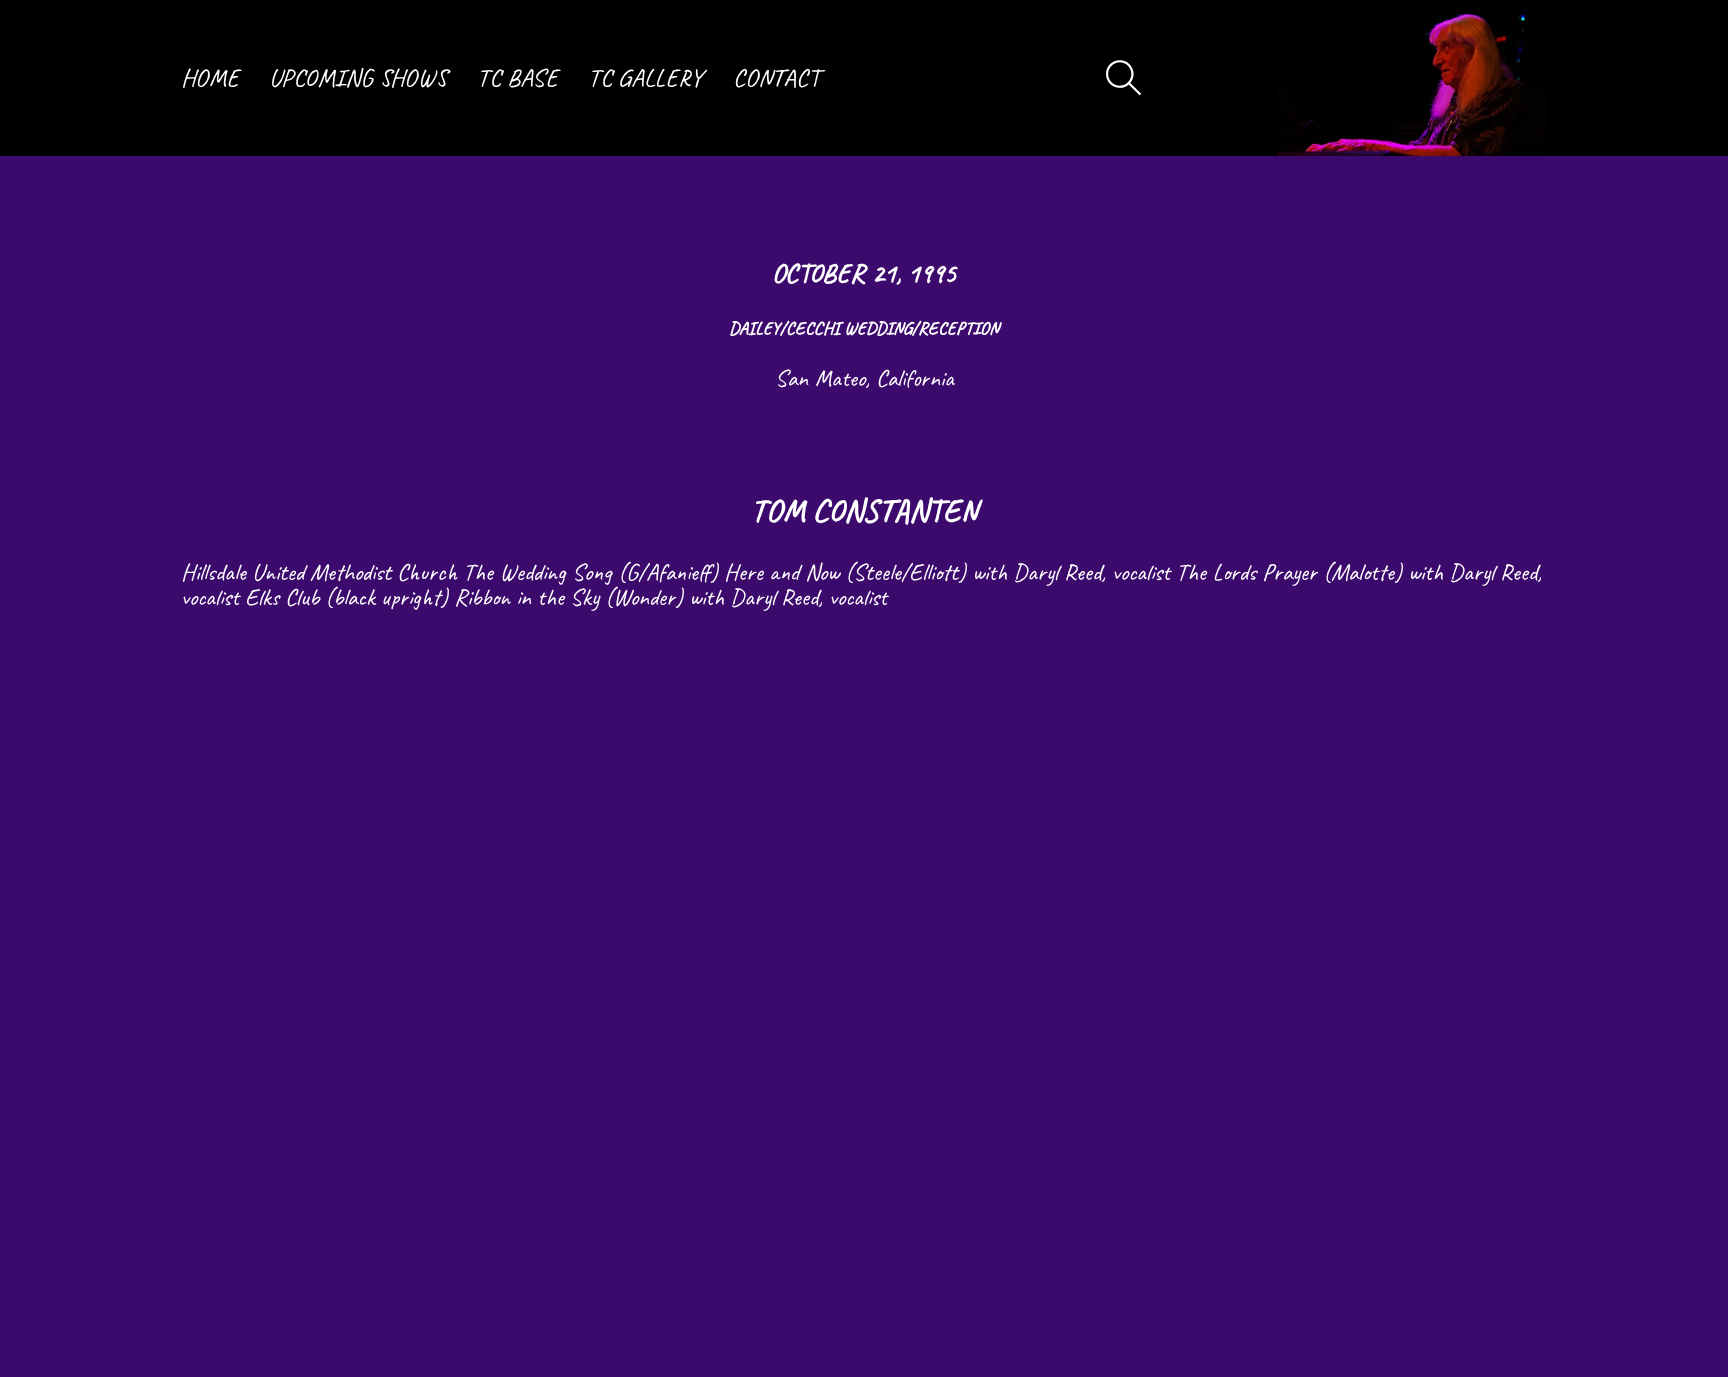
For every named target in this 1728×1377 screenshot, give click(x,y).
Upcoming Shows (358, 78)
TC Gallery (645, 78)
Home (210, 78)
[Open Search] (1124, 78)
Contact (776, 78)
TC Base (517, 78)
